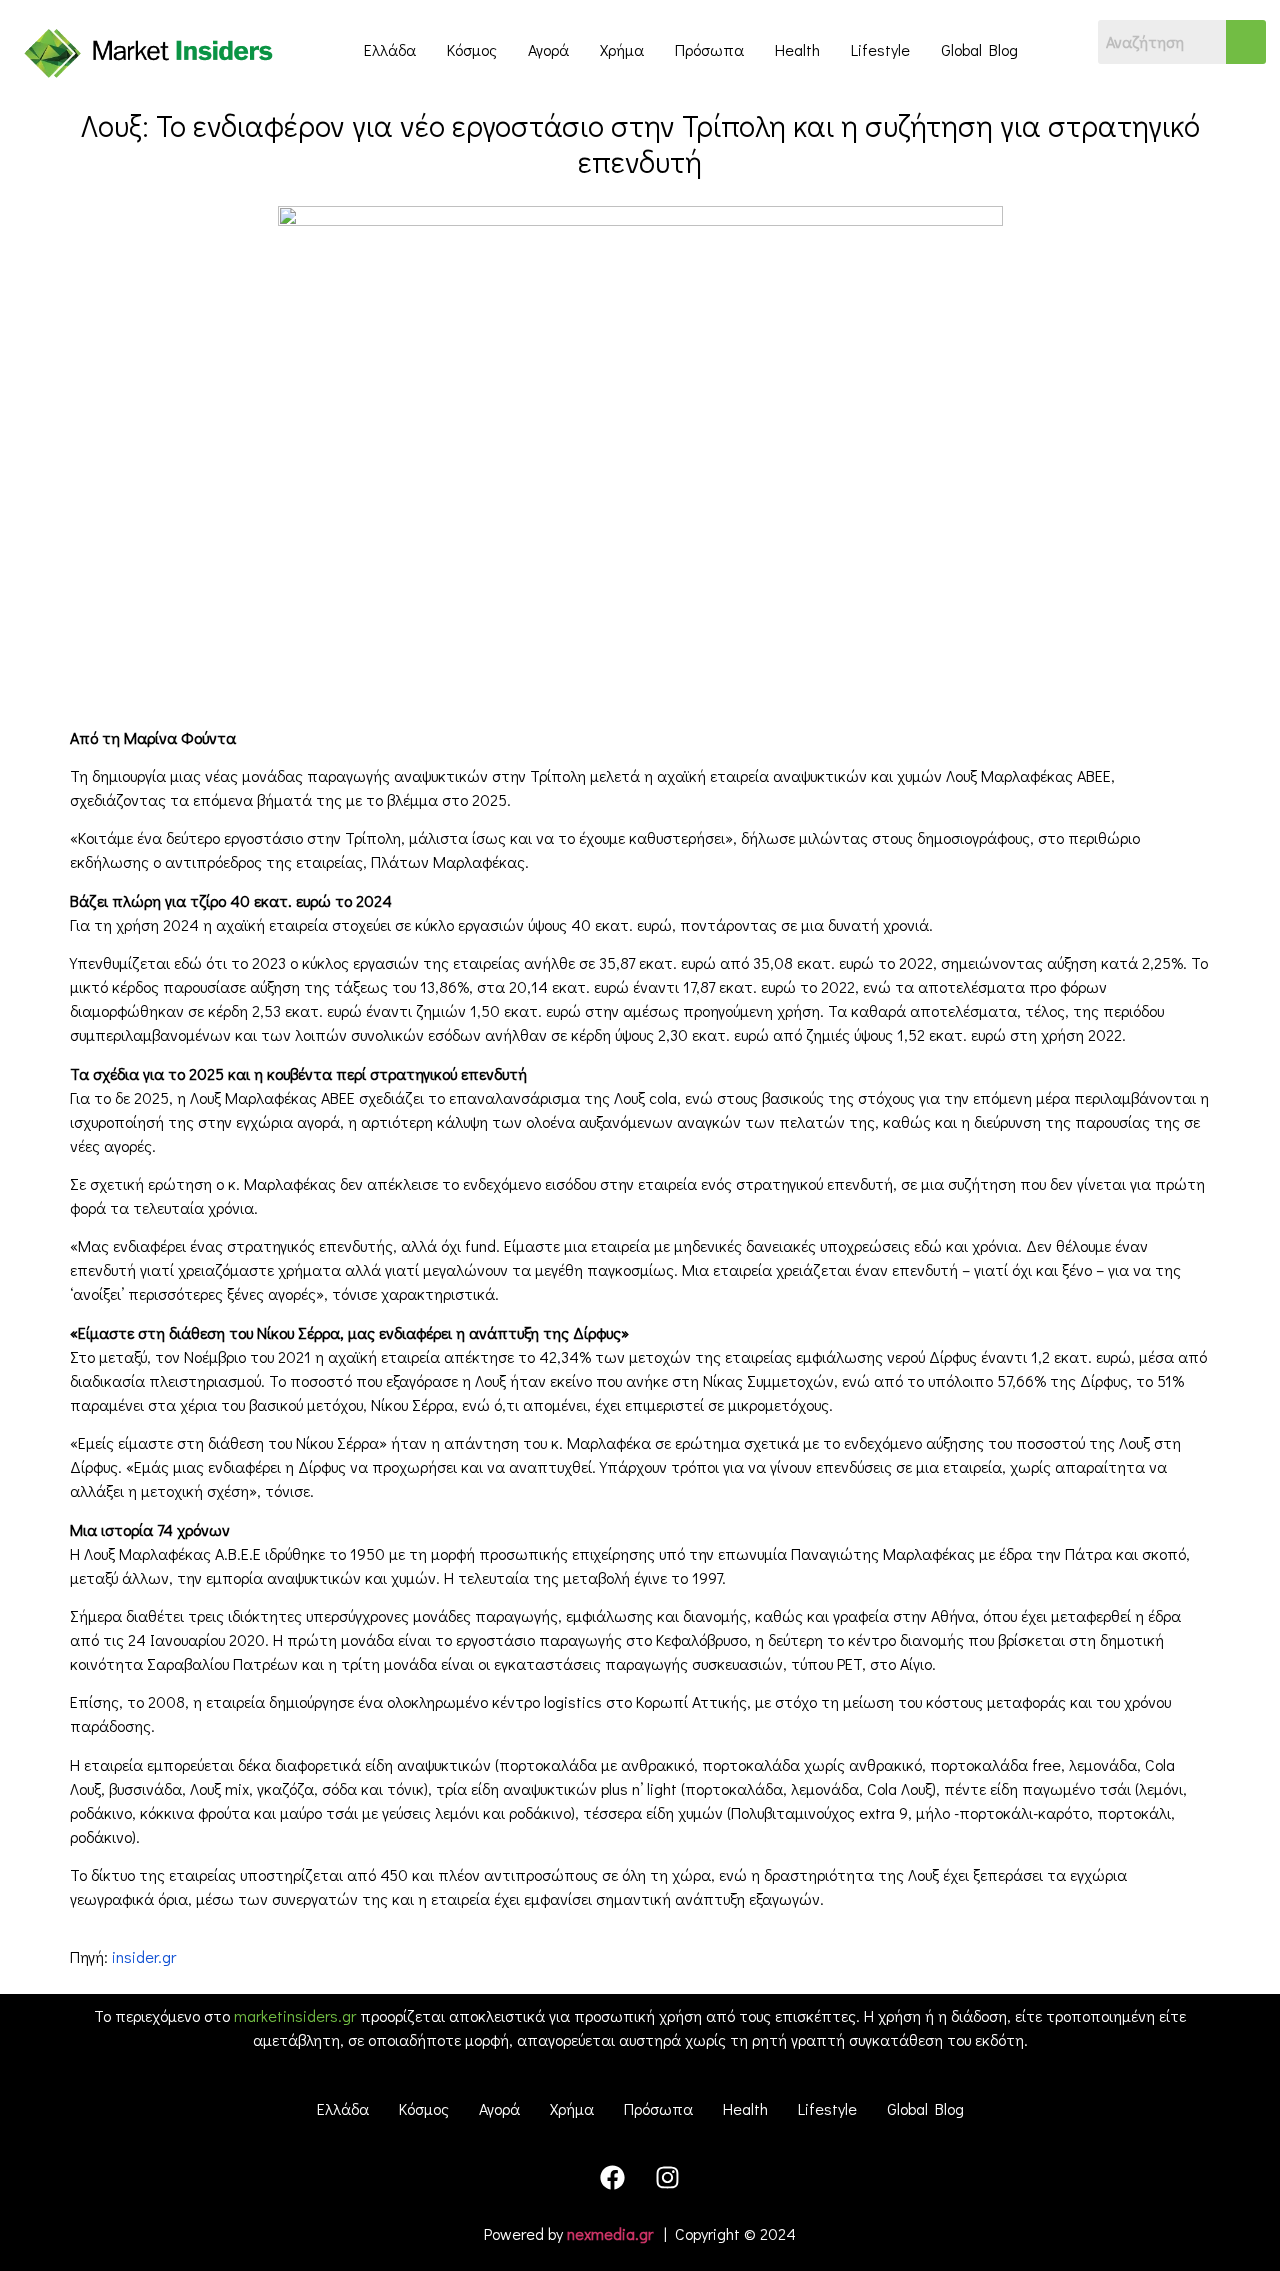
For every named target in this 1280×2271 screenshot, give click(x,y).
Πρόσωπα (709, 49)
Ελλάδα (390, 49)
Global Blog (979, 49)
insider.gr (144, 1956)
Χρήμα (622, 49)
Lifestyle (880, 49)
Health (797, 49)
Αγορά (548, 49)
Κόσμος (472, 49)
